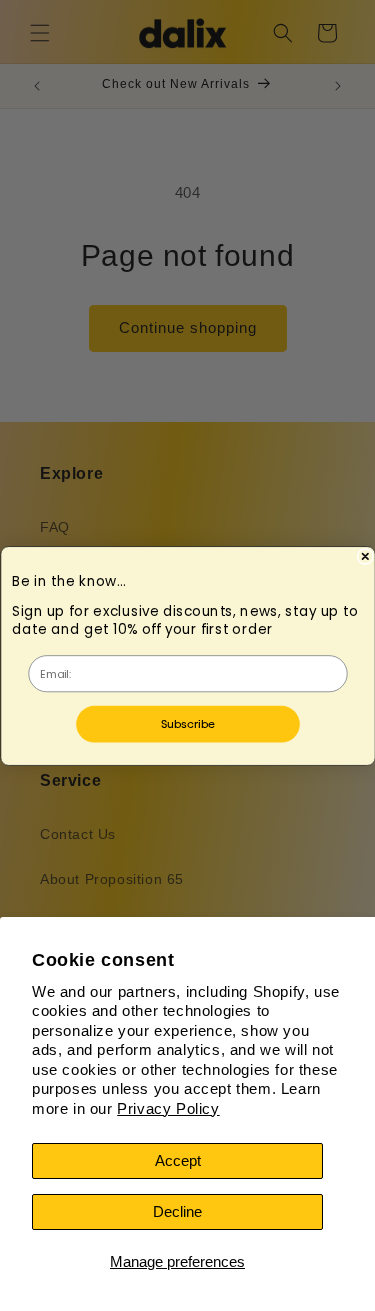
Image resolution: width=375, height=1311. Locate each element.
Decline (177, 1211)
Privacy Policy (168, 1108)
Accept (178, 1160)
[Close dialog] (365, 556)
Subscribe (187, 723)
